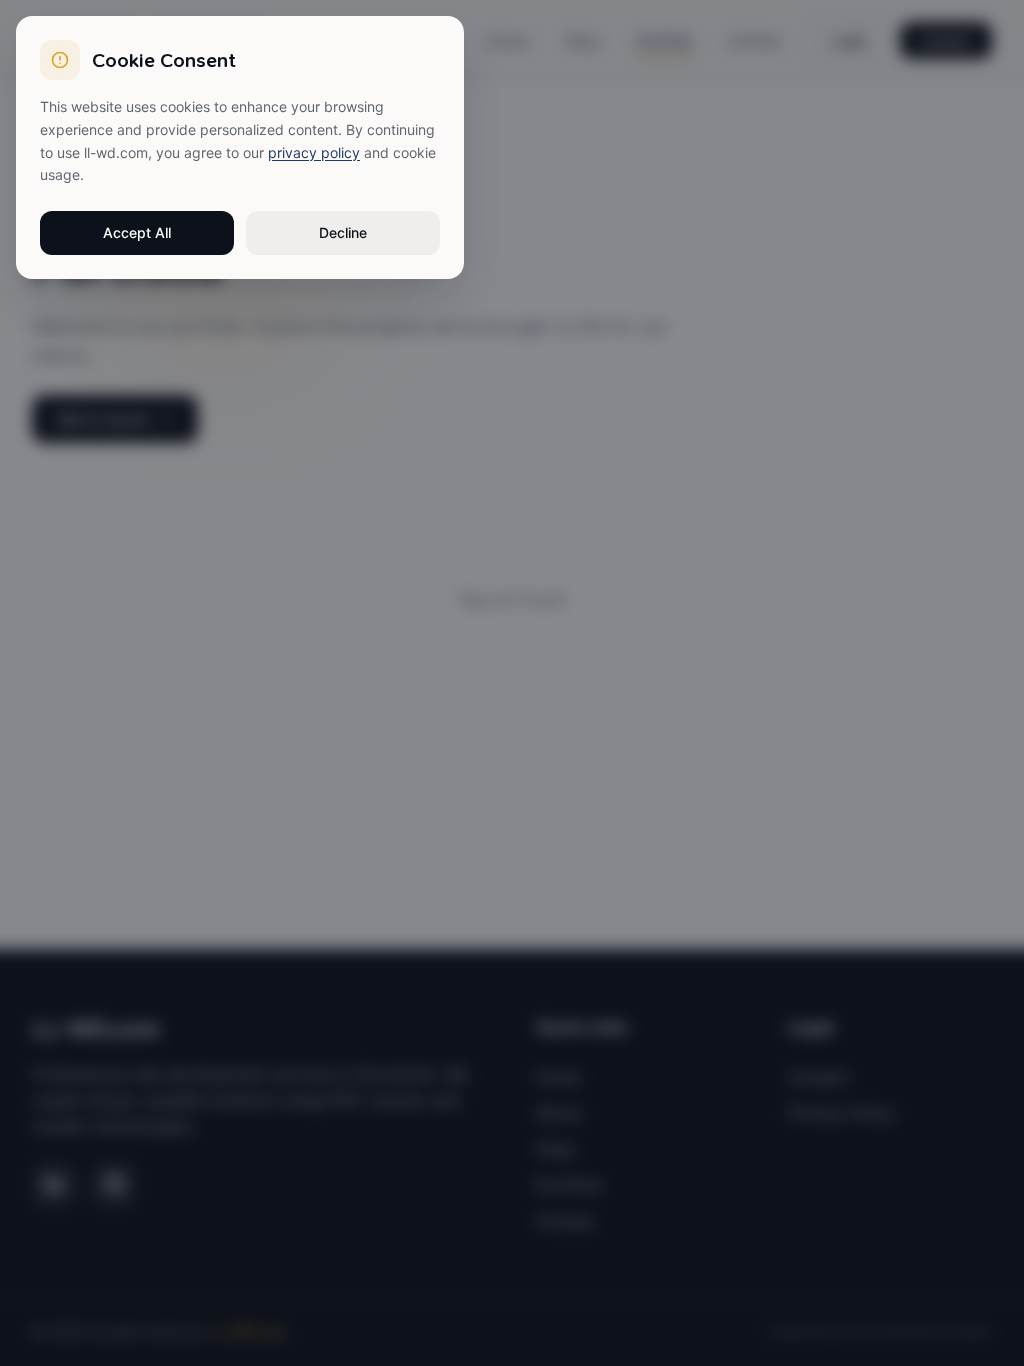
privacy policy (314, 152)
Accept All (137, 232)
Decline (343, 232)
